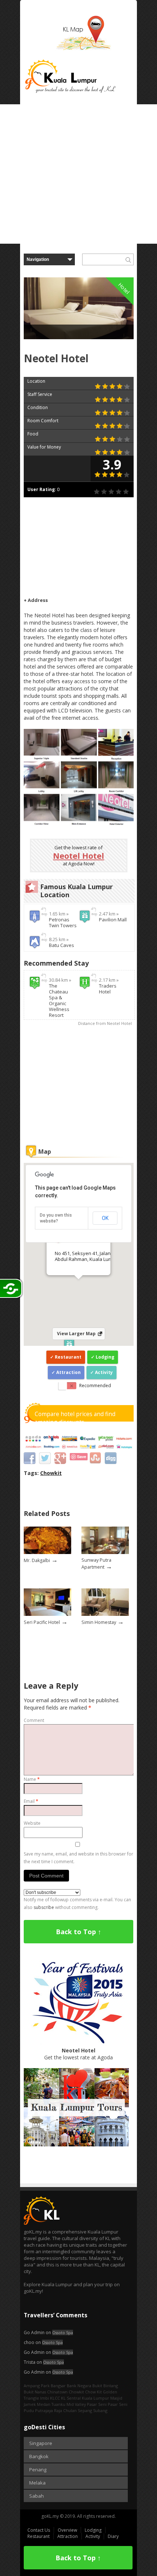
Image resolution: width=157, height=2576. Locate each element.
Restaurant (68, 1357)
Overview (67, 2530)
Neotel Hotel (78, 855)
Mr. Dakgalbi (37, 1560)
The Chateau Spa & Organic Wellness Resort (59, 1000)
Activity (104, 1372)
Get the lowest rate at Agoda (78, 2054)
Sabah (37, 2496)
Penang (38, 2470)
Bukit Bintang (105, 2386)
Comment (34, 1720)
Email (31, 1801)
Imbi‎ (45, 2398)
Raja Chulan (65, 2410)
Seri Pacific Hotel (42, 1622)
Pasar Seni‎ (118, 2404)
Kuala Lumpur (95, 2398)
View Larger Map (76, 1334)
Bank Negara (79, 2386)
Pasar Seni (97, 2404)
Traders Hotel (108, 989)
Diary (113, 2536)
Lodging (105, 1357)
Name (32, 1779)
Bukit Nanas (35, 2392)
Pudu (29, 2410)
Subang (100, 2410)
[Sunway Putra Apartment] (105, 1552)
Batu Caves (62, 945)
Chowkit (51, 1473)
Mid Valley (76, 2404)
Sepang (85, 2410)
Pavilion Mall (113, 920)
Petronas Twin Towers (63, 922)
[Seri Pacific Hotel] (47, 1614)
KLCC (55, 2398)
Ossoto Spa (63, 2332)
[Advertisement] (78, 174)
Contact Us (39, 2530)
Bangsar (58, 2386)
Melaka (37, 2483)
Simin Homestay (99, 1622)
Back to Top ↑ (78, 1932)
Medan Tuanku (51, 2404)
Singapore (41, 2443)
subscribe (44, 1907)
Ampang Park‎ (37, 2386)
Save (82, 1457)
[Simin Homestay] (105, 1614)
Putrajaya (44, 2410)
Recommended (95, 1386)
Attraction (68, 1372)
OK (105, 1218)
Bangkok (39, 2456)
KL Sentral (71, 2398)
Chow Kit (93, 2392)
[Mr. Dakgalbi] (47, 1552)
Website (32, 1823)
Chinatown (57, 2392)
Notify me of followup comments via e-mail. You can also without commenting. (77, 1903)
